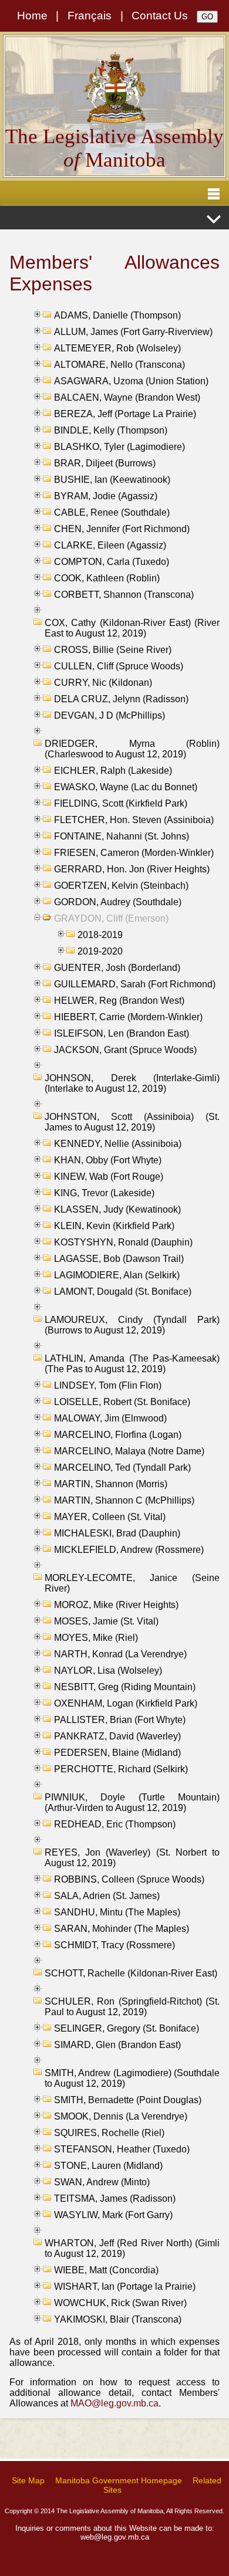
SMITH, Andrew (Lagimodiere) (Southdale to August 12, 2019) (132, 2078)
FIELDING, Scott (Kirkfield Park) (121, 803)
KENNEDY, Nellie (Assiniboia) (118, 1144)
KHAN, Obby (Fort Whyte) (108, 1160)
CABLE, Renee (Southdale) (112, 512)
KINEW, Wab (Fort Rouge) (109, 1177)
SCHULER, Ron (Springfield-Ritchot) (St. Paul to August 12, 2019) (132, 2007)
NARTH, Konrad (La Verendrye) (120, 1654)
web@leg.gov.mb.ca (115, 2537)
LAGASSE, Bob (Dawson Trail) (119, 1259)
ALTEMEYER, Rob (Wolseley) (117, 348)
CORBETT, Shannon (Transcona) (124, 595)
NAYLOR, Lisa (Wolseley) (108, 1670)
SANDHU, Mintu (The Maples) (117, 1912)
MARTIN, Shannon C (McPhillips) (124, 1500)
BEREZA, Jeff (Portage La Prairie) (125, 414)
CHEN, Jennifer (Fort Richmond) (122, 529)
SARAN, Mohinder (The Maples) (122, 1929)
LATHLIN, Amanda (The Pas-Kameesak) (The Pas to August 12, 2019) (132, 1364)
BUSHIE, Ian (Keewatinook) (112, 480)
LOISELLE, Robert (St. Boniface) (122, 1402)
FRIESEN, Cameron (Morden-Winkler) (134, 853)
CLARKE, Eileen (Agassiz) (110, 545)
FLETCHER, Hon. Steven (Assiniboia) (134, 820)
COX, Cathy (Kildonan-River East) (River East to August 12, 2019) (132, 628)
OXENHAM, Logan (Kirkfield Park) (126, 1703)
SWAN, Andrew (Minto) (102, 2182)
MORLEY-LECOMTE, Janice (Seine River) (132, 1583)
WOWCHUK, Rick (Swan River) (120, 2303)
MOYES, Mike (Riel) (96, 1638)
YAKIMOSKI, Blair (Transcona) (118, 2319)
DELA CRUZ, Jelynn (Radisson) (121, 699)
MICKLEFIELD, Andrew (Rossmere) (129, 1550)
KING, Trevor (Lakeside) (104, 1193)
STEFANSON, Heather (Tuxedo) (122, 2149)
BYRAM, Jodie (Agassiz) (106, 496)
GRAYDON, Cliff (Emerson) (111, 918)
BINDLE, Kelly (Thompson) (111, 430)
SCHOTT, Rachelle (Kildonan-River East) (131, 1973)
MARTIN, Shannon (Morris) (111, 1484)
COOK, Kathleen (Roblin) (107, 578)
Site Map (28, 2480)
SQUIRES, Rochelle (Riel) (109, 2133)
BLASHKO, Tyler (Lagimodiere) (119, 447)
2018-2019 (100, 935)
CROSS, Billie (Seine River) (113, 650)
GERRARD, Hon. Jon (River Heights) (132, 869)
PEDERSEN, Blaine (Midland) (117, 1753)
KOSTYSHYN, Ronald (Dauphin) (123, 1242)
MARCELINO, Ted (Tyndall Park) (122, 1468)
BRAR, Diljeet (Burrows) (105, 463)
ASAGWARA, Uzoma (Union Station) (131, 381)
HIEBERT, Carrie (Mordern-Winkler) (128, 1017)
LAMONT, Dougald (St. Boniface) (123, 1292)
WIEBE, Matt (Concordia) (106, 2270)
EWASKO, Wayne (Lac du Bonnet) (126, 787)
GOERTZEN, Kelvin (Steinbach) (121, 886)
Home (32, 16)
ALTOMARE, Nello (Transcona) (119, 365)
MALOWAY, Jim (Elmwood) (110, 1418)
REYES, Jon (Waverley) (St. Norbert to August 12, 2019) (132, 1858)
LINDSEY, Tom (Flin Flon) (108, 1385)
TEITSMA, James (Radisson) (115, 2198)
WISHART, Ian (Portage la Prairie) (125, 2286)
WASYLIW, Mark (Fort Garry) (113, 2215)
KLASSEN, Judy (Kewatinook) (117, 1209)
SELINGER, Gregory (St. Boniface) (127, 2028)
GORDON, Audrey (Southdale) (118, 902)
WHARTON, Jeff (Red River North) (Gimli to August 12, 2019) (132, 2248)
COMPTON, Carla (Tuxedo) (112, 562)
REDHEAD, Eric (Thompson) (115, 1824)
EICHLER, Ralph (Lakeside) (113, 771)
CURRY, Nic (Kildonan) (103, 683)
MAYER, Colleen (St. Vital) (110, 1517)
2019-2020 (100, 951)
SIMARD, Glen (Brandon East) (117, 2045)
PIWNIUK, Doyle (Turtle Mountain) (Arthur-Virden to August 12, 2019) (132, 1802)
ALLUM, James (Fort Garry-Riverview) (133, 332)
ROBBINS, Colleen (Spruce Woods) (129, 1879)
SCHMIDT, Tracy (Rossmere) (114, 1945)
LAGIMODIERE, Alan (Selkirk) (117, 1275)
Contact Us (160, 16)
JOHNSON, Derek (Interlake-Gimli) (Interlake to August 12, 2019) (132, 1083)
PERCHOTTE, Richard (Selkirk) (121, 1769)
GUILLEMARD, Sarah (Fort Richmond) (135, 984)
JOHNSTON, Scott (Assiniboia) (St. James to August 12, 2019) (132, 1122)
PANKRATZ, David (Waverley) (117, 1736)
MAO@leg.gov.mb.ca (114, 2403)
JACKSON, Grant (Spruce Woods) (125, 1050)
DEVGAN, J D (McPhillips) (110, 715)
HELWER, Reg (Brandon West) (119, 1001)
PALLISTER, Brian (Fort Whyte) (120, 1720)
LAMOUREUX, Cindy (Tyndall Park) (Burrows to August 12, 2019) (132, 1325)
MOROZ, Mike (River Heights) (116, 1605)
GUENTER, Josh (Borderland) (117, 968)
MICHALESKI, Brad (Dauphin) (117, 1533)
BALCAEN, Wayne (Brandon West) (127, 397)
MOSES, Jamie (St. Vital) (106, 1621)
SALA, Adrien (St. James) (107, 1896)
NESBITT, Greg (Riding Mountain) (125, 1687)
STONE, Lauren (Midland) (108, 2166)
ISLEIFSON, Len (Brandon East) (122, 1033)
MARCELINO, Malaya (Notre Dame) (129, 1451)
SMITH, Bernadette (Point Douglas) (128, 2100)
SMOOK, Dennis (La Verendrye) (121, 2116)
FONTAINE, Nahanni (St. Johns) (122, 836)
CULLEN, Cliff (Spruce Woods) (119, 666)
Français (90, 16)
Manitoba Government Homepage (119, 2480)
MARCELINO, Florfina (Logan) (118, 1435)
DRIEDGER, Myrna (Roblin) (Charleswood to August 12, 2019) (132, 749)
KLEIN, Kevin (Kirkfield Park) (114, 1226)
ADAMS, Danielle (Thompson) (117, 315)
